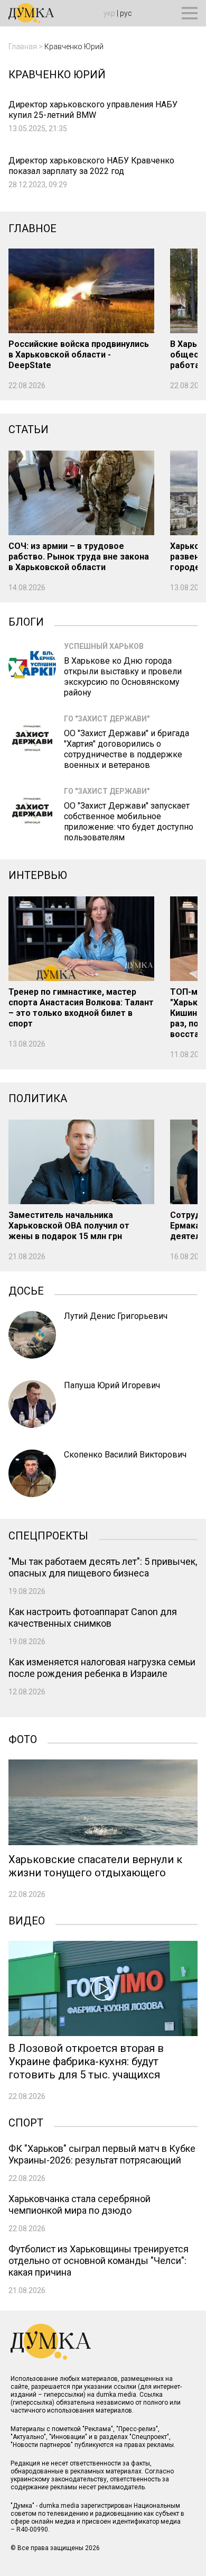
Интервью (38, 875)
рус (126, 13)
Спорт (26, 2122)
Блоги (26, 621)
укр (109, 13)
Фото (23, 1738)
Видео (27, 1920)
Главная (23, 47)
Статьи (29, 429)
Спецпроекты (48, 1535)
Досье (26, 1290)
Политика (38, 1098)
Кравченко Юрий (74, 47)
